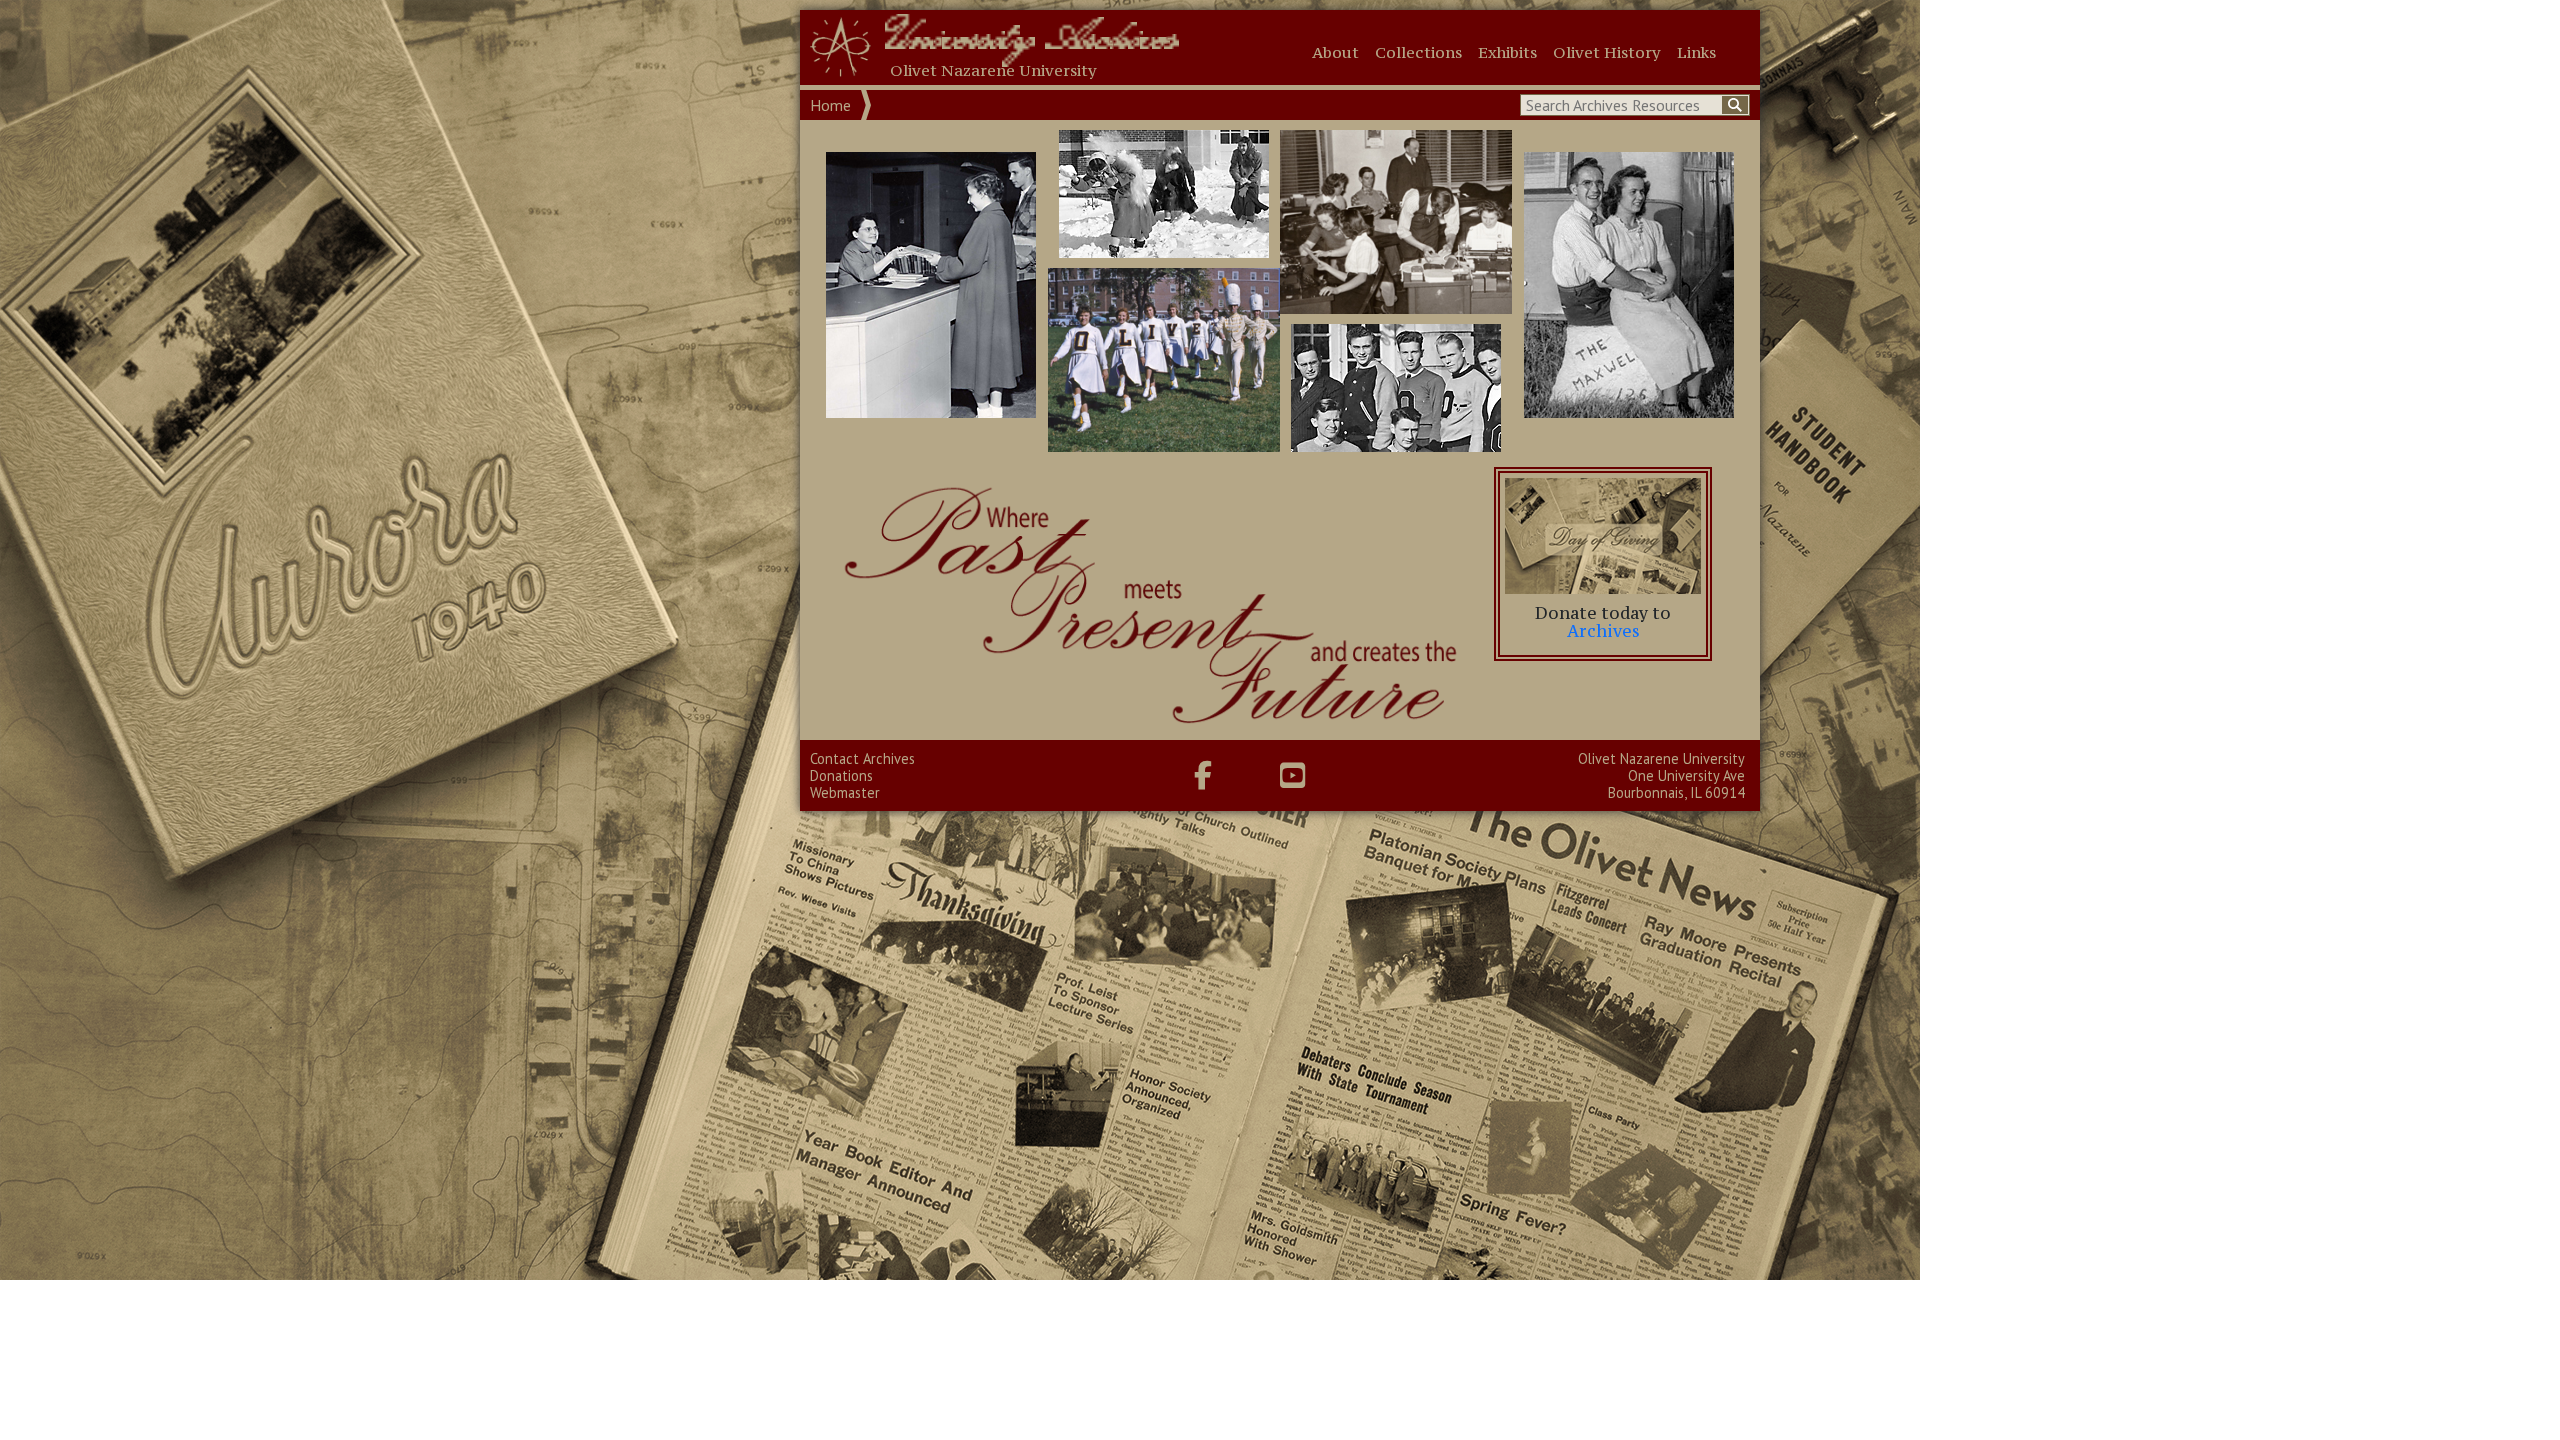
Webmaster (845, 792)
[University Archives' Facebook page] (1203, 775)
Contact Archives (862, 758)
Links (1696, 52)
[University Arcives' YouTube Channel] (1292, 775)
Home (830, 105)
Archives (1603, 631)
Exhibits (1507, 52)
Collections (1418, 52)
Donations (841, 775)
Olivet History (1607, 52)
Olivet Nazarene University (1661, 758)
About (1335, 52)
